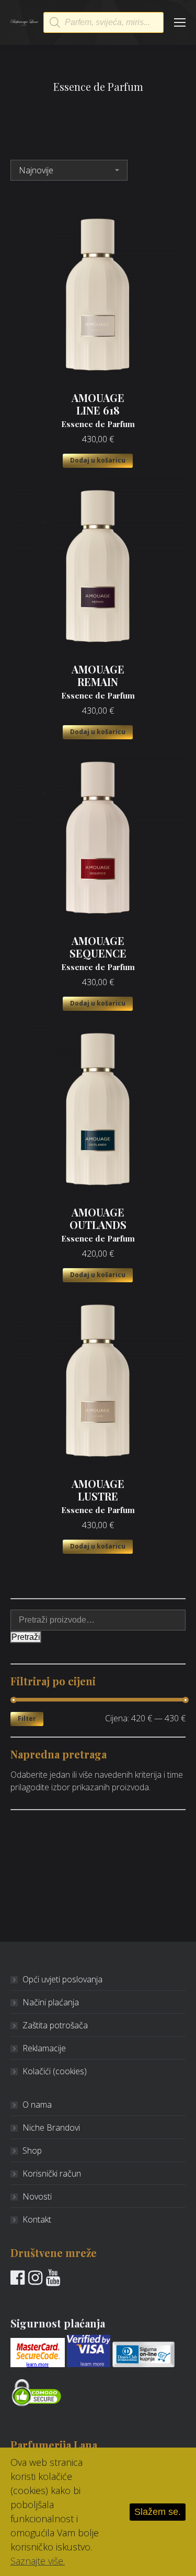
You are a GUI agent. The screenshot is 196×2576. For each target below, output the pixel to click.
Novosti (37, 2196)
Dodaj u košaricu (98, 460)
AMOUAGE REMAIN (98, 682)
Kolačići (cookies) (55, 2071)
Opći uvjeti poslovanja (62, 1979)
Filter (27, 1718)
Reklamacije (44, 2048)
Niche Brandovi (51, 2128)
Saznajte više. (38, 2561)
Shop (32, 2150)
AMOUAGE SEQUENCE (98, 953)
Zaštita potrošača (55, 2025)
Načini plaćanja (51, 2002)
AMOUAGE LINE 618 (98, 410)
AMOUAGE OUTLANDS (98, 1225)
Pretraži (26, 1637)
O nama (37, 2105)
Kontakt (37, 2219)
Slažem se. (158, 2512)
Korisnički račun (52, 2173)
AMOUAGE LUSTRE (98, 1496)
